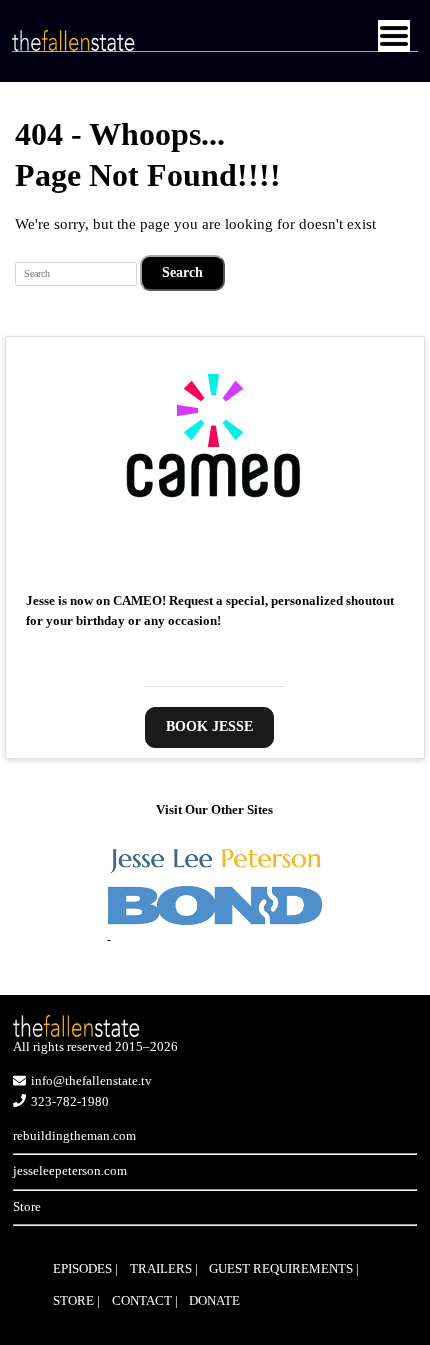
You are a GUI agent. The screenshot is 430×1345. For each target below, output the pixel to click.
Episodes (82, 1268)
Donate (214, 1300)
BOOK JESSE (209, 726)
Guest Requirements (281, 1268)
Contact (142, 1300)
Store (27, 1206)
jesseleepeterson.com (70, 1170)
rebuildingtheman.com (74, 1135)
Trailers (161, 1268)
